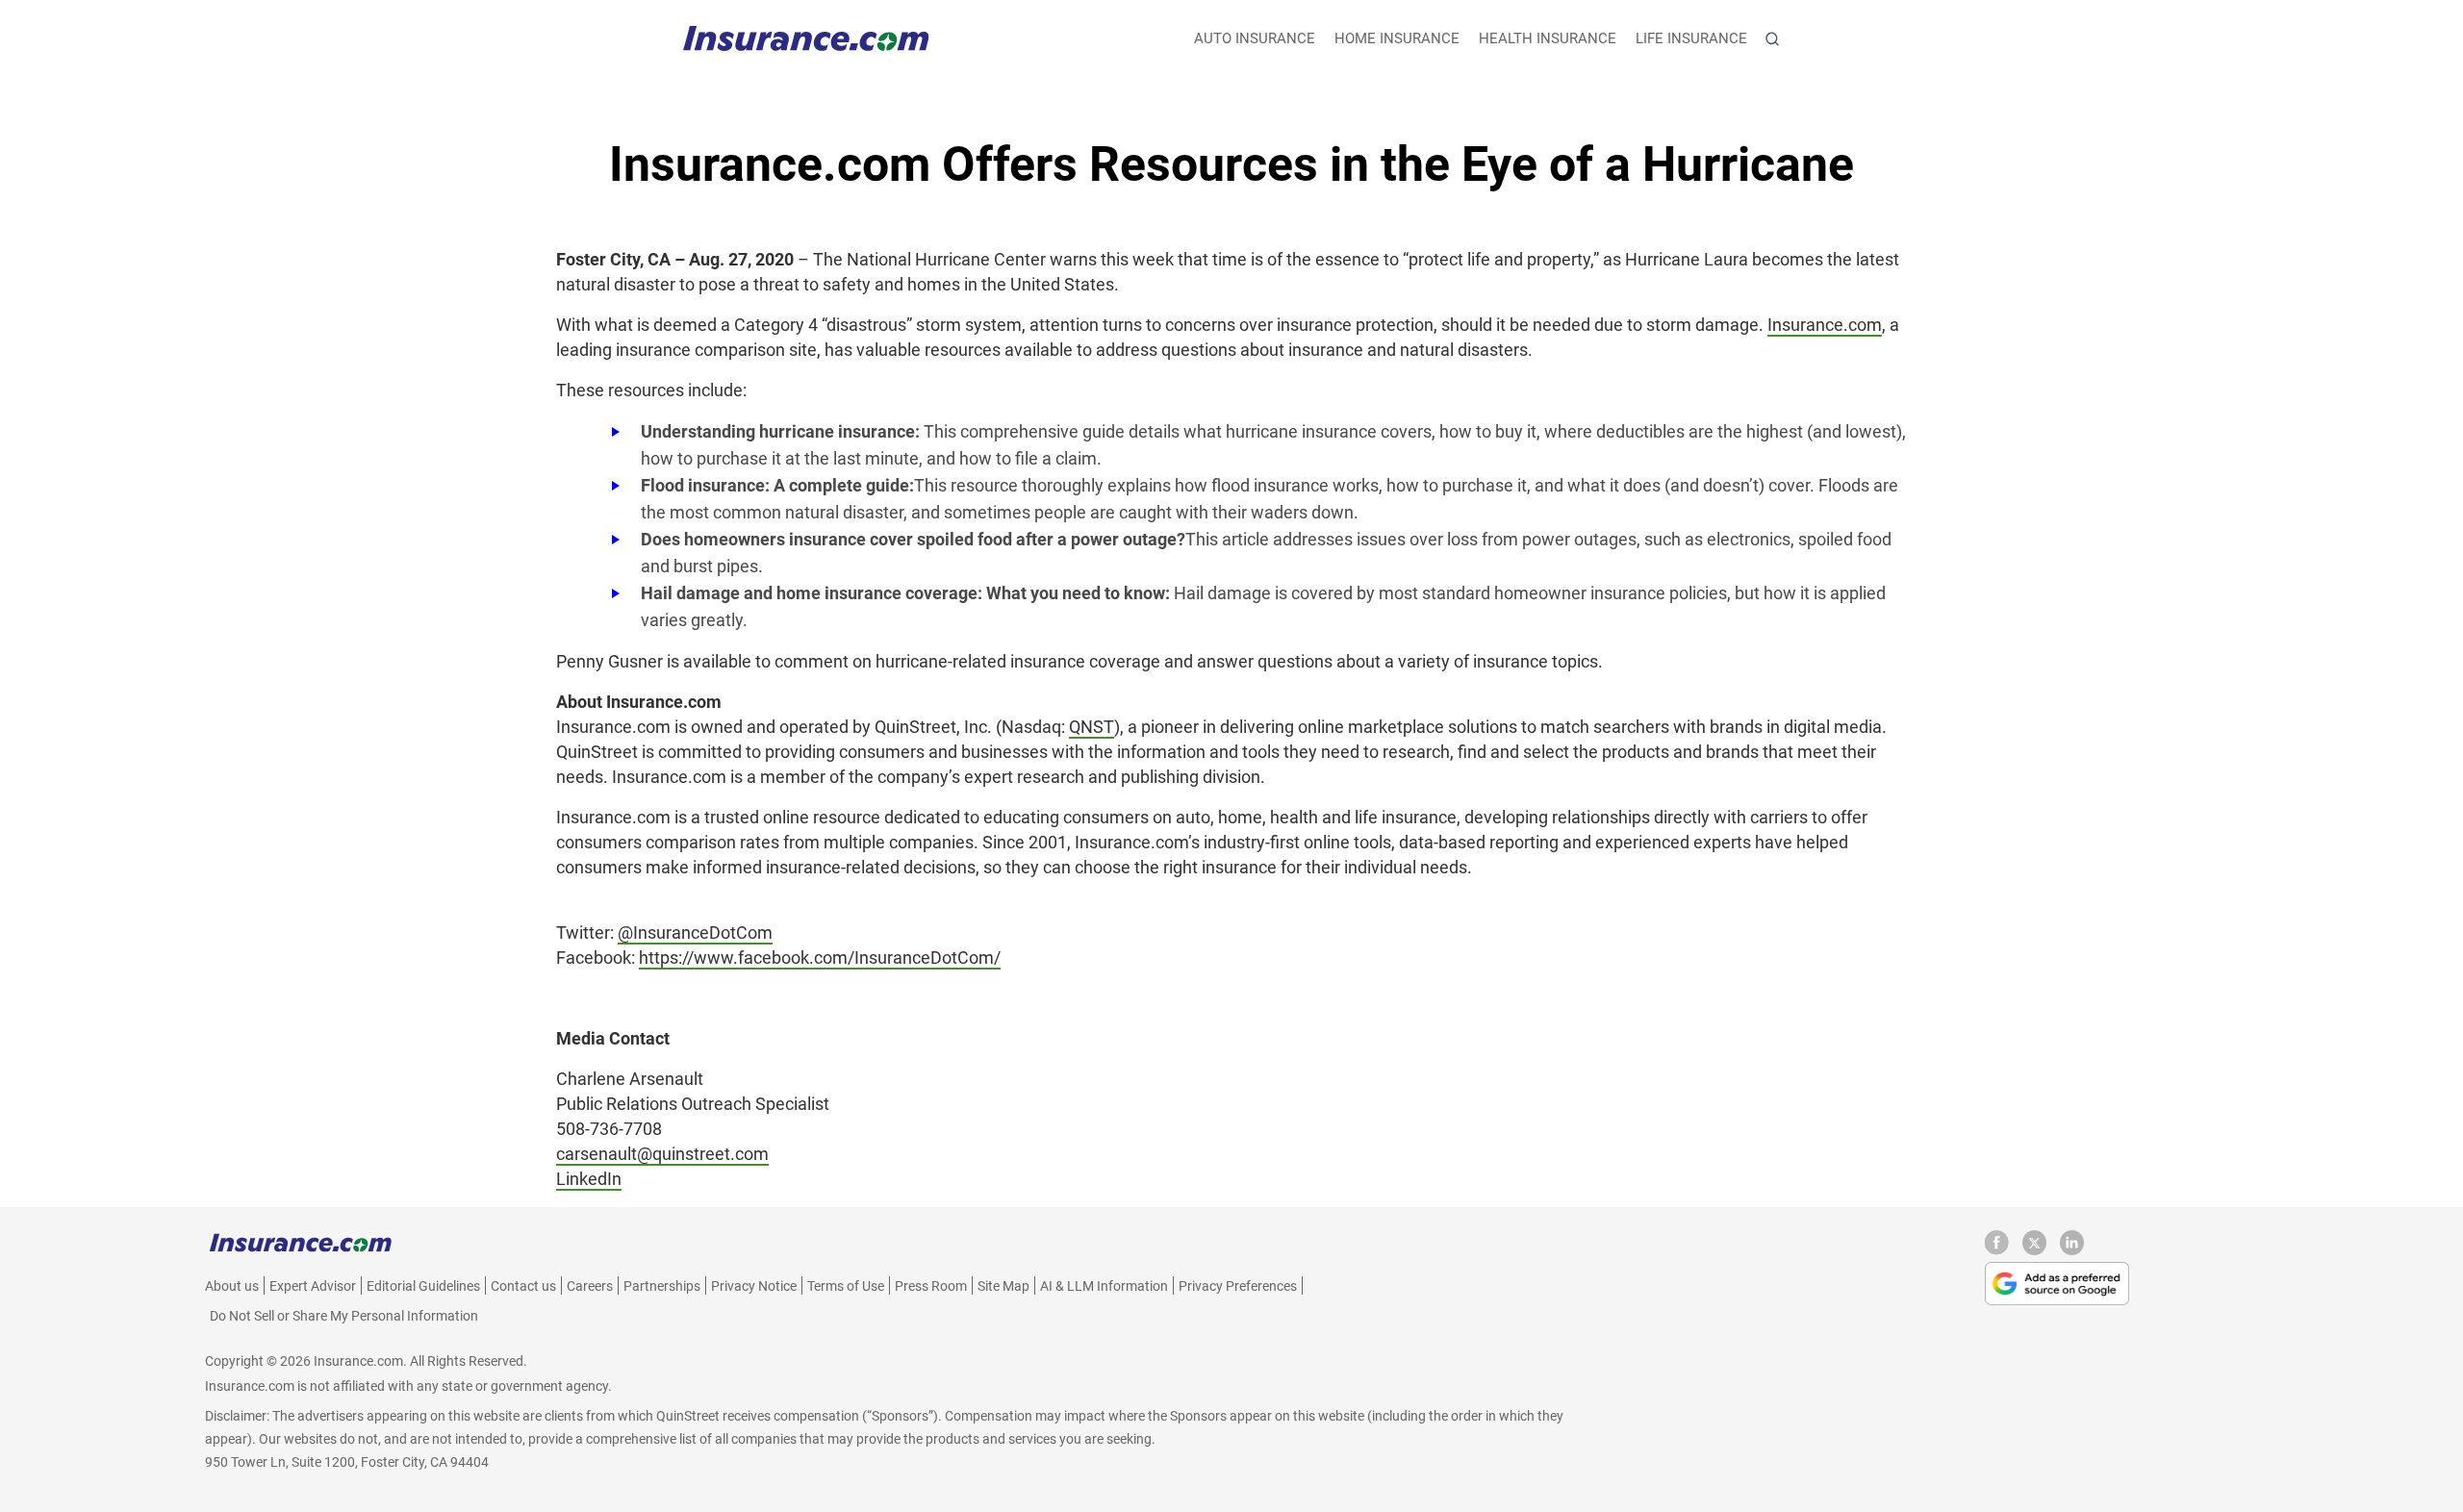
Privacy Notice (754, 1286)
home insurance (1397, 38)
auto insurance (1255, 38)
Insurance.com (1825, 325)
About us (232, 1286)
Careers (590, 1286)
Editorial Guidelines (423, 1286)
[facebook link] (2004, 1250)
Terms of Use (846, 1286)
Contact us (523, 1286)
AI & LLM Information (1104, 1286)
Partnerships (662, 1286)
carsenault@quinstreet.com (662, 1154)
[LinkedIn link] (2072, 1250)
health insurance (1548, 38)
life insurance (1691, 38)
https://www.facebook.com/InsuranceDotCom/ (820, 958)
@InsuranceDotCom (695, 932)
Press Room (931, 1286)
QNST (1092, 727)
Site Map (1003, 1286)
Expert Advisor (313, 1286)
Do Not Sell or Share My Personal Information (344, 1316)
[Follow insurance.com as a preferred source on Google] (2057, 1283)
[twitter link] (2041, 1250)
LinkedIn (589, 1179)
